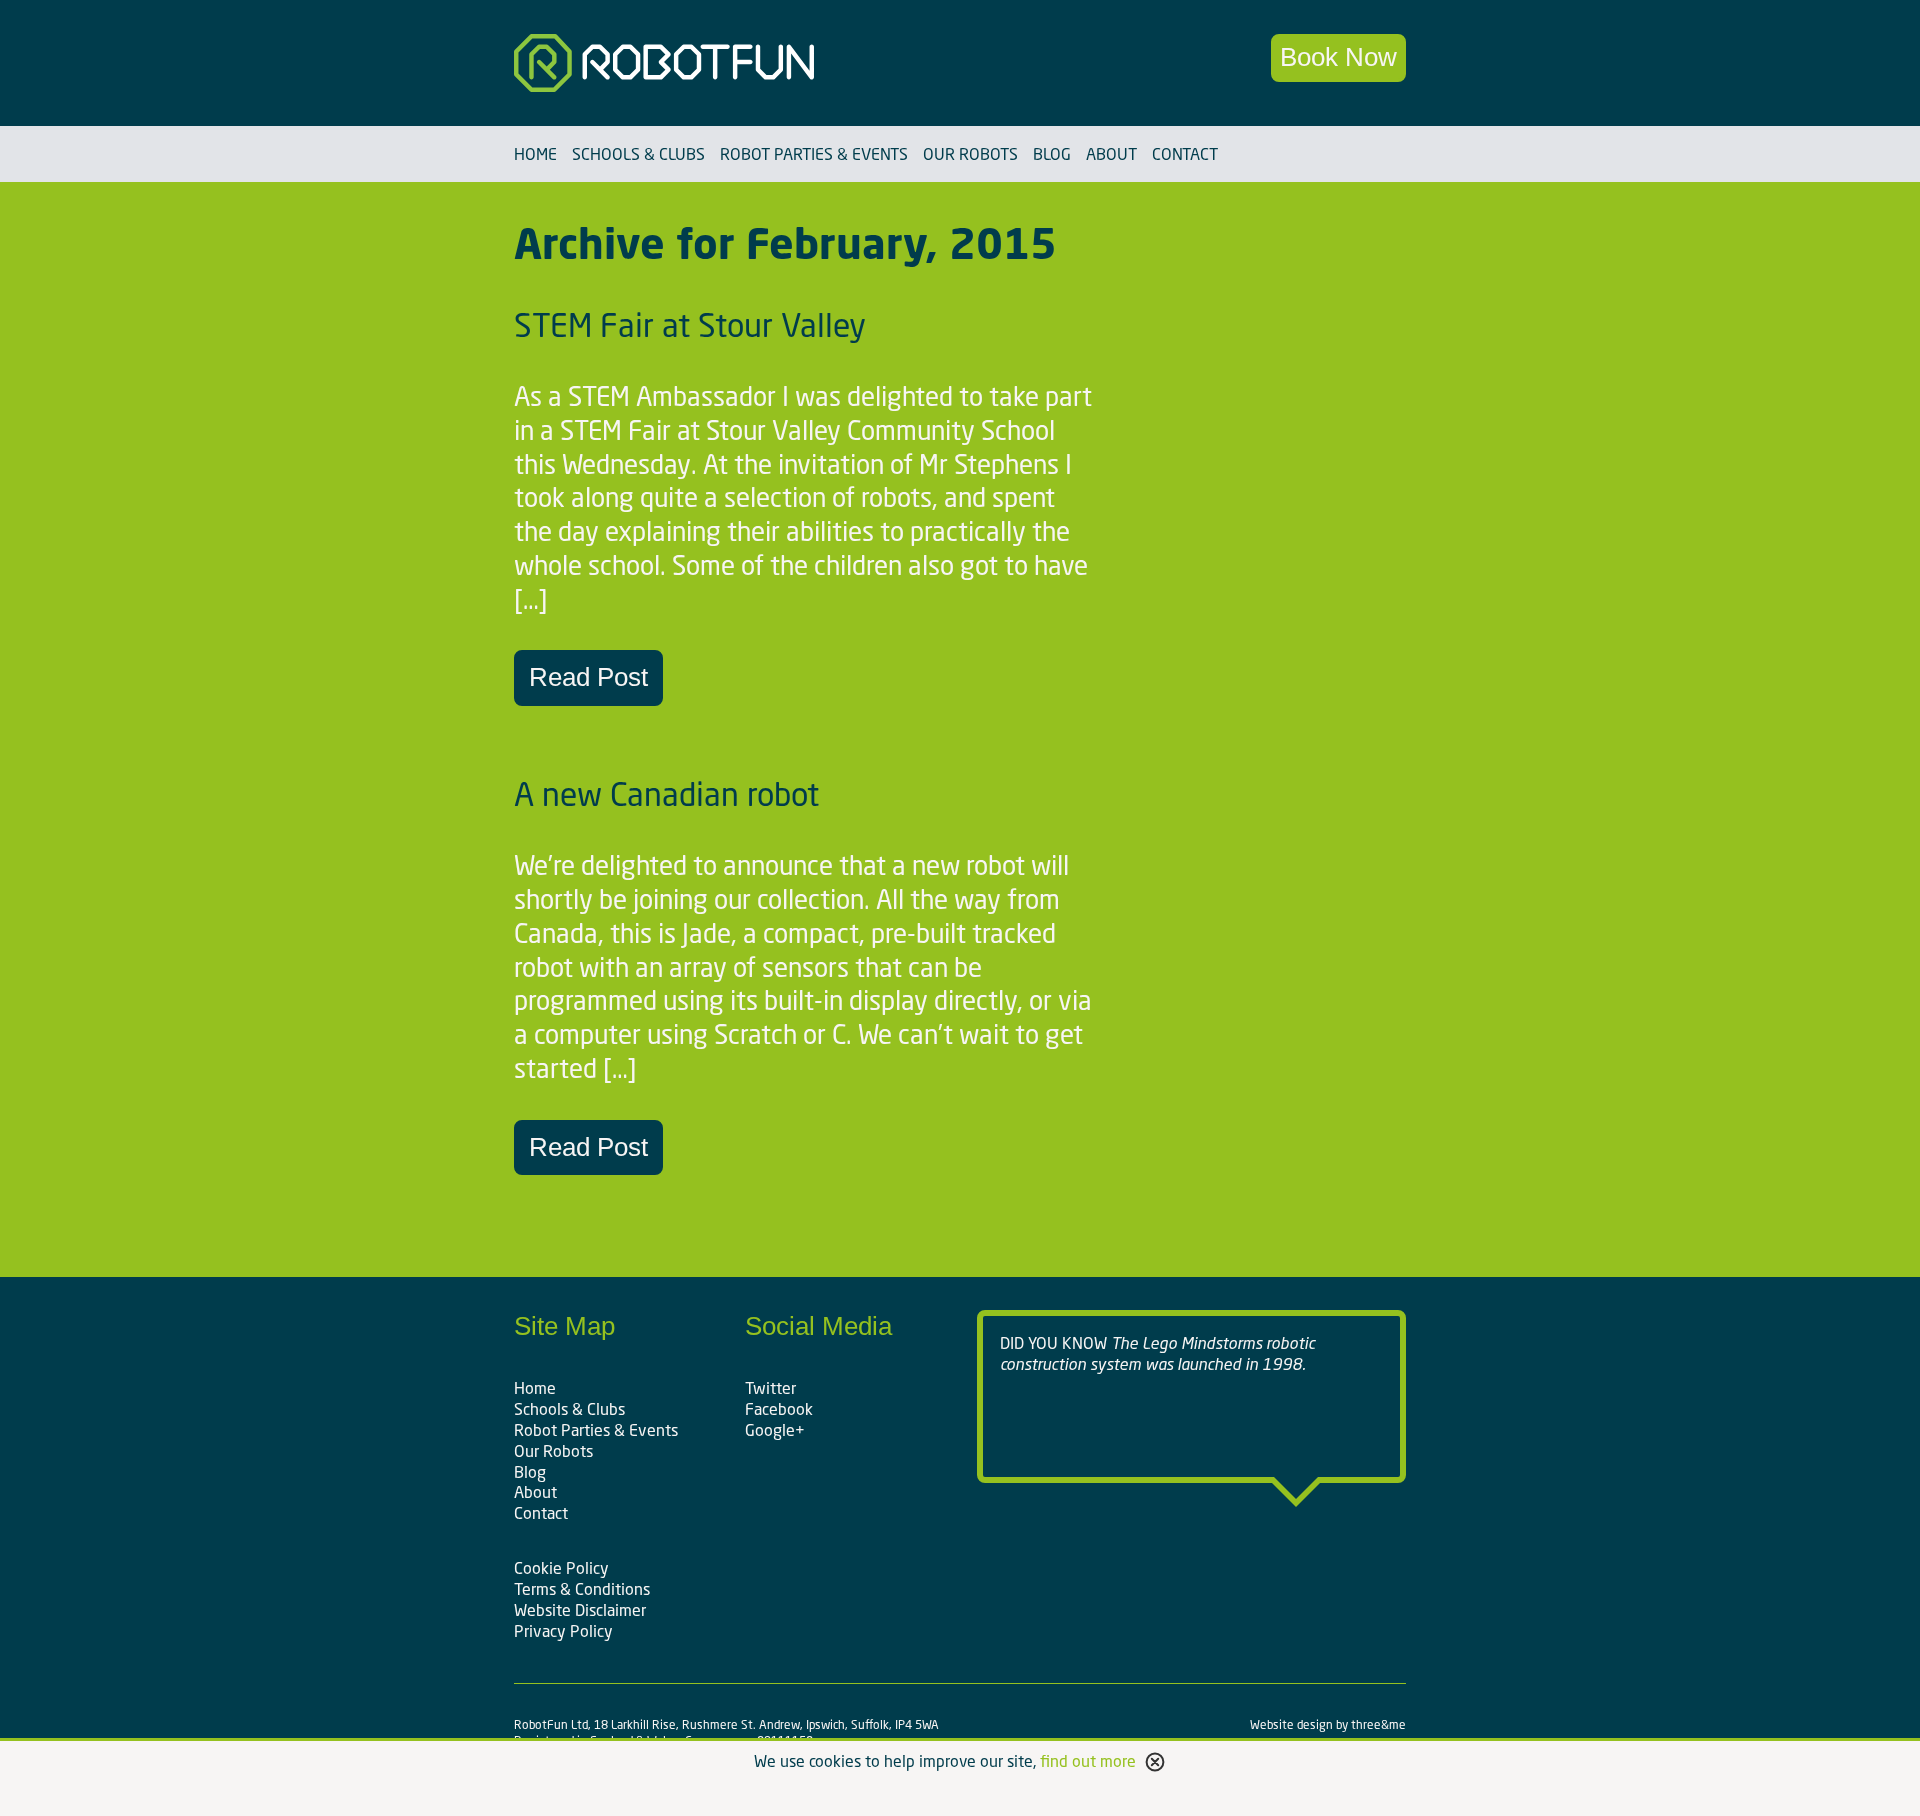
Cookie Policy (561, 1568)
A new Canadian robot (666, 794)
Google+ (775, 1430)
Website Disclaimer (580, 1610)
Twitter (770, 1388)
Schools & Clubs (638, 154)
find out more (1088, 1761)
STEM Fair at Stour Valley (690, 325)
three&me (1378, 1724)
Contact (1185, 154)
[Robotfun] (728, 63)
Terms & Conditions (582, 1589)
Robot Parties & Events (814, 154)
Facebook (779, 1409)
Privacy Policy (563, 1631)
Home (535, 154)
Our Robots (970, 154)
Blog (1052, 154)
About (1111, 154)
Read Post (588, 677)
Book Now (1338, 57)
